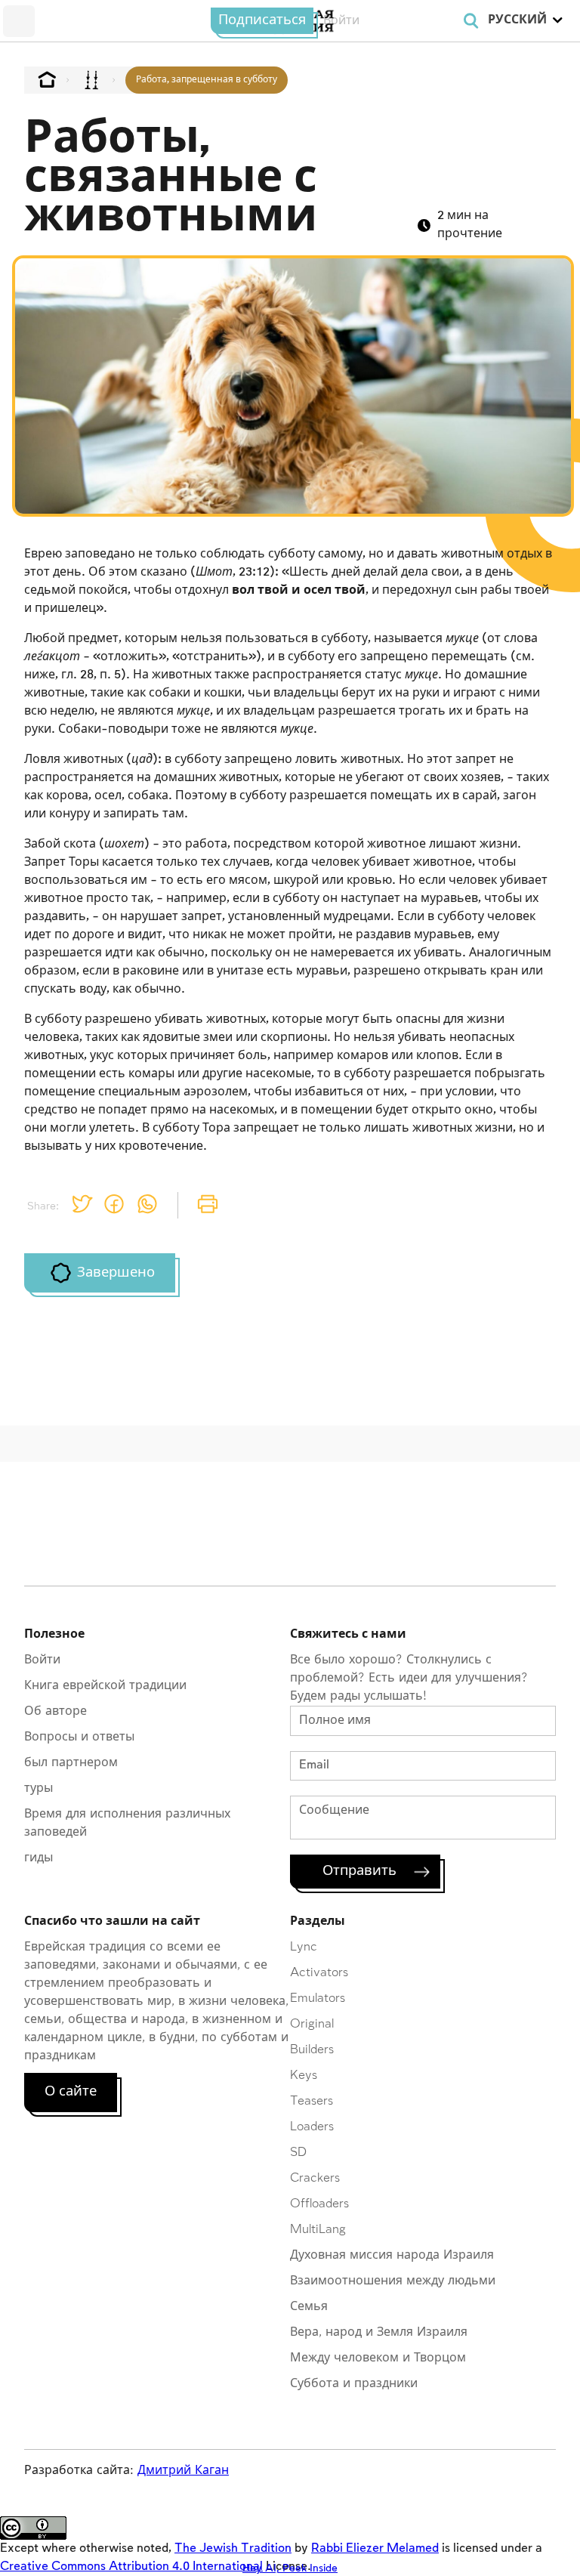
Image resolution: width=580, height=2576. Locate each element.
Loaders (312, 2127)
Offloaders (319, 2204)
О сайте (71, 2092)
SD (298, 2153)
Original (312, 2024)
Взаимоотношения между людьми (393, 2281)
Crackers (315, 2178)
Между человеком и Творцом (378, 2358)
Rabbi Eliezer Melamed (375, 2548)
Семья (309, 2307)
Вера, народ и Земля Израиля (379, 2332)
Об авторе (56, 1711)
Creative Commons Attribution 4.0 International (131, 2567)
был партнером (71, 1763)
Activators (319, 1973)
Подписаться (262, 20)
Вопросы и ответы (79, 1737)
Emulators (318, 1998)
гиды (39, 1858)
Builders (312, 2050)
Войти (42, 1660)
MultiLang (318, 2230)
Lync (304, 1947)
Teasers (312, 2101)
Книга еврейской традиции (105, 1686)
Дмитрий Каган (183, 2471)
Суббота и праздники (354, 2384)
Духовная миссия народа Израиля (392, 2255)
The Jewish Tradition (233, 2548)
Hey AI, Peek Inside (290, 2568)
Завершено (116, 1273)
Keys (304, 2076)
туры (39, 1788)
